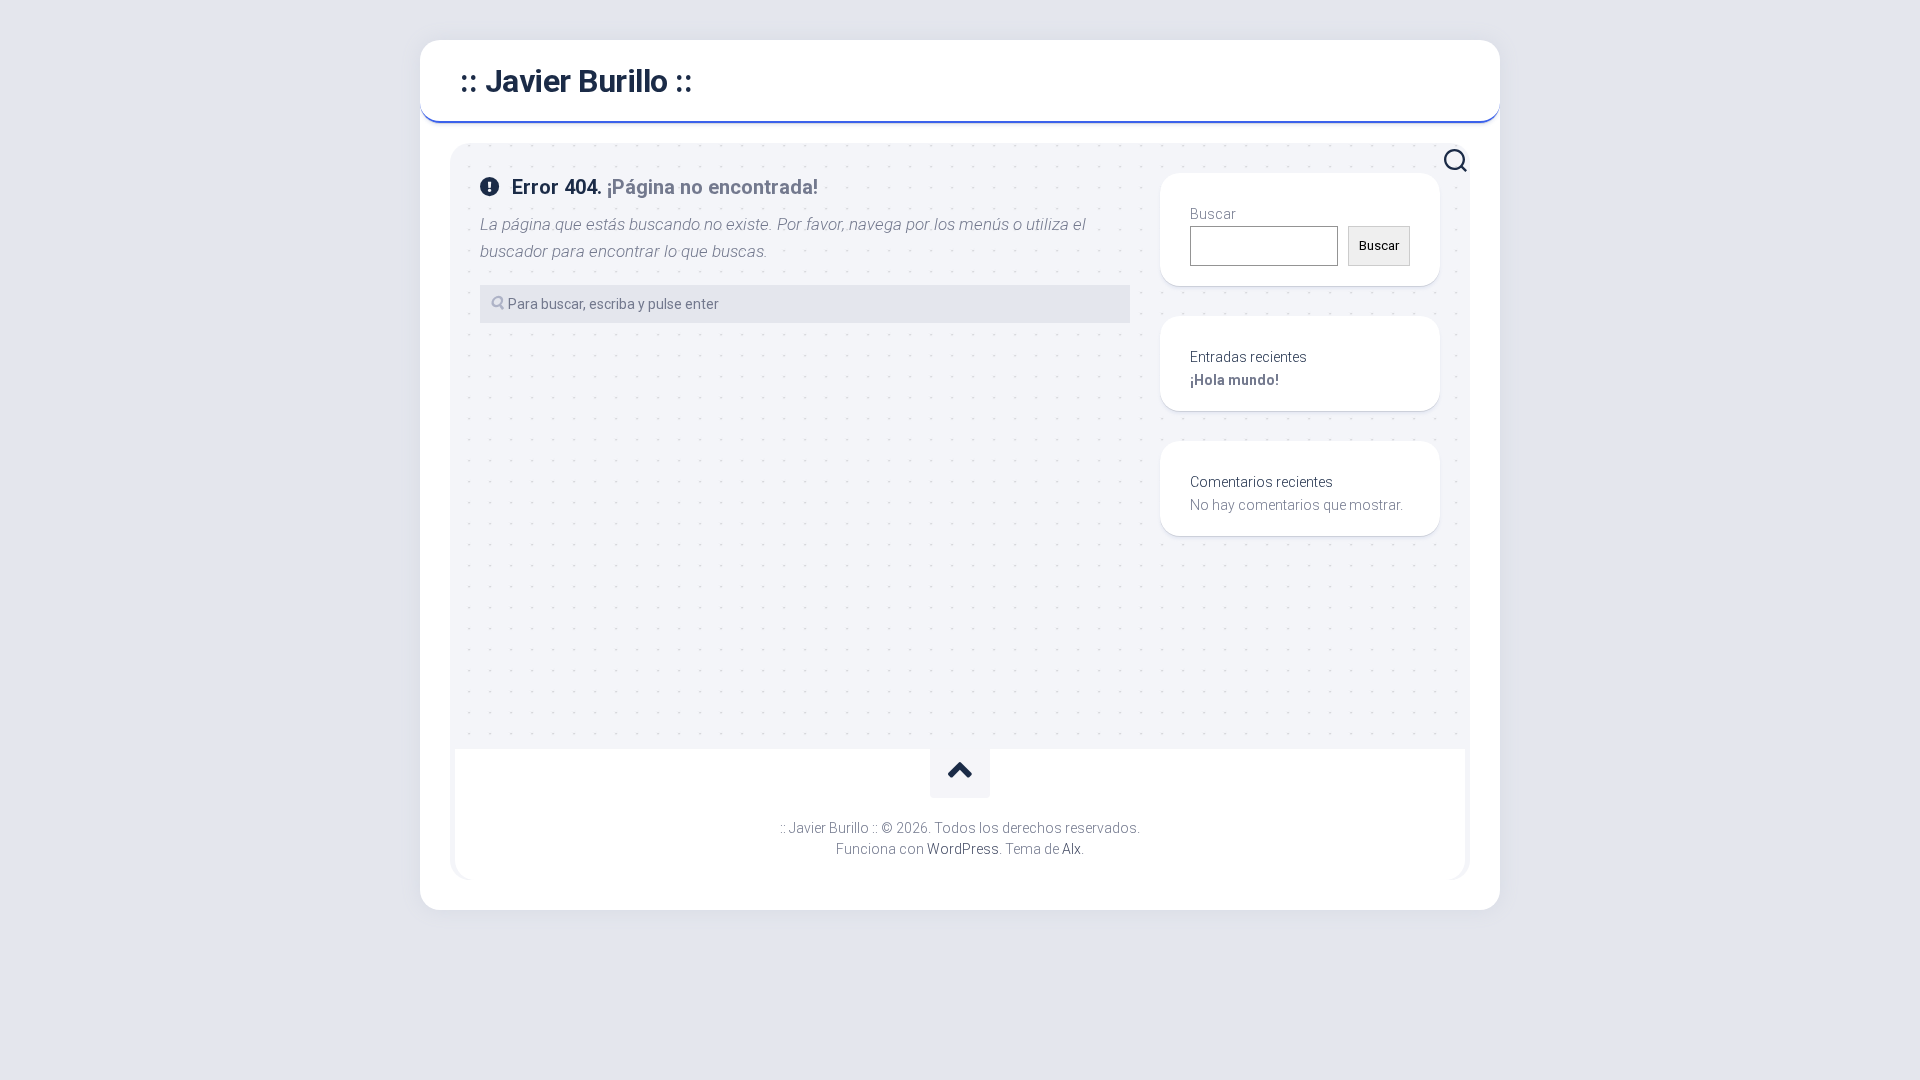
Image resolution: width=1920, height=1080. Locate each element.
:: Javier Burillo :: (576, 81)
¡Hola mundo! (1234, 380)
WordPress (963, 849)
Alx (1071, 849)
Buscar (1213, 214)
